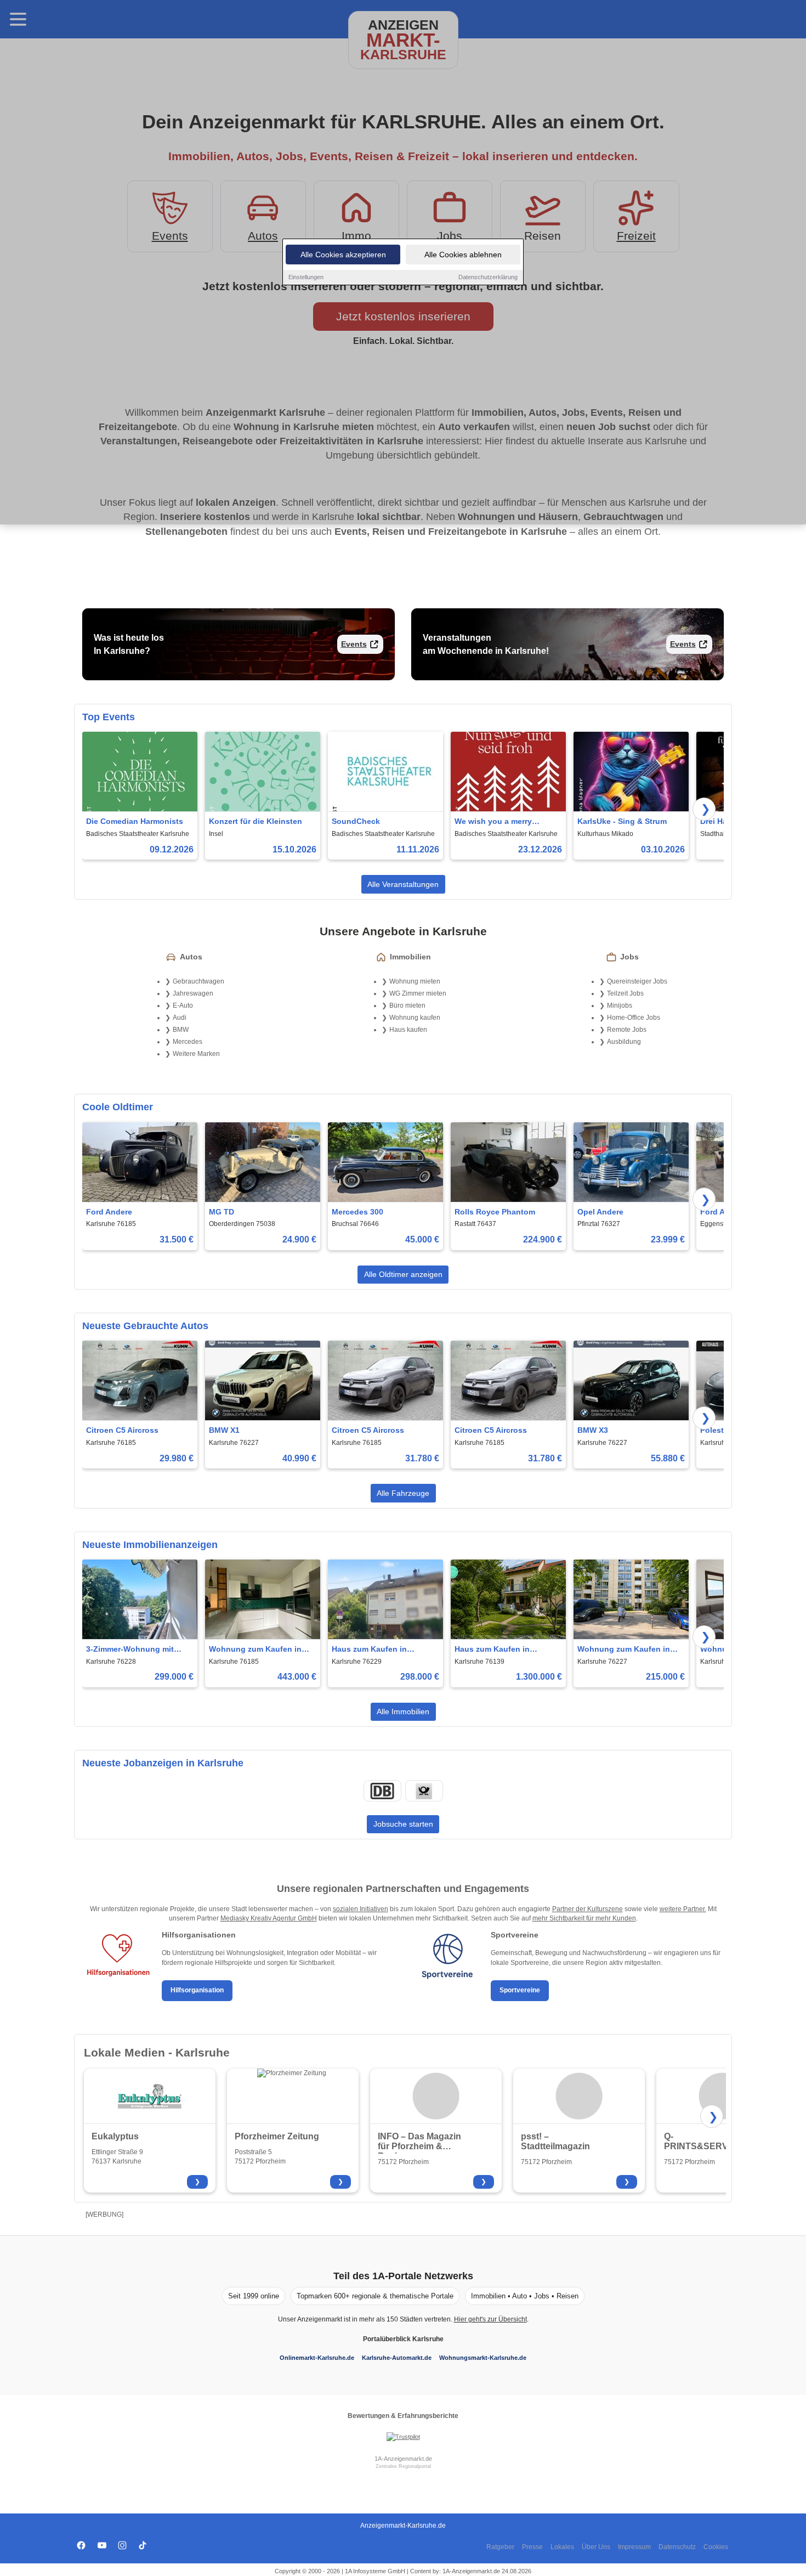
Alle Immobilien (403, 1711)
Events (354, 644)
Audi (180, 1018)
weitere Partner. (683, 1909)
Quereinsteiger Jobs (637, 981)
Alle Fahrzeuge (403, 1493)
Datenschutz (677, 2547)
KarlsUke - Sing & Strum (622, 821)
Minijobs (620, 1005)
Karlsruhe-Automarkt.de (397, 2358)
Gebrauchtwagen (198, 981)
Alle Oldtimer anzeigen (403, 1274)
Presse (532, 2547)
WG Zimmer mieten (418, 993)
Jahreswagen (193, 993)
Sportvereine (520, 1990)
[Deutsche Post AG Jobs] (424, 1791)
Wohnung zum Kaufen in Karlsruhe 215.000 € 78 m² (625, 1650)
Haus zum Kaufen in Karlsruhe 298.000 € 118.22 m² (381, 1650)
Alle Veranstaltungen (403, 884)
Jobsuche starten (403, 1824)
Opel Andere (600, 1212)
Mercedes (188, 1042)
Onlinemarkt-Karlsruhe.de (317, 2358)
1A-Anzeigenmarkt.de (403, 2459)
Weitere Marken (196, 1054)
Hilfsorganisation (197, 1990)
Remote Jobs (627, 1030)
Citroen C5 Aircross (122, 1430)
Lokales (562, 2547)
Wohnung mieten (415, 981)
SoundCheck (356, 821)
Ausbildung (624, 1042)
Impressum (634, 2547)
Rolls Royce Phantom (495, 1212)
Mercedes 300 (357, 1212)
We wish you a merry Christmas (493, 822)
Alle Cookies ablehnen (463, 255)
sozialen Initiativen (361, 1909)
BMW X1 (224, 1430)
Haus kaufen (408, 1030)
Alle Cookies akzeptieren (343, 255)
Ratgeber (500, 2547)
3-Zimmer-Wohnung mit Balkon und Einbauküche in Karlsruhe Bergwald (138, 1650)
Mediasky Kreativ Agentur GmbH (269, 1918)
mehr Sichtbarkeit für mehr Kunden (584, 1918)
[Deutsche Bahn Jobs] (382, 1791)
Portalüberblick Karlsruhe (403, 2339)
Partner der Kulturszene (588, 1909)
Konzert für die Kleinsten (256, 821)
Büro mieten (407, 1005)
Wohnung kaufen (415, 1018)
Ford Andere (109, 1212)
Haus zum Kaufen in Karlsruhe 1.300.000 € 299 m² (502, 1650)
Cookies (716, 2547)
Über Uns (596, 2547)
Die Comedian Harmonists (135, 821)
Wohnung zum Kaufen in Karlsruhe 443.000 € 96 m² (257, 1650)
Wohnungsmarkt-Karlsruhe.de (483, 2358)
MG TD (222, 1212)
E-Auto (183, 1005)
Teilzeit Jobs (625, 993)
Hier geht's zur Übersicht (490, 2319)
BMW (181, 1030)
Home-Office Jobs (634, 1018)
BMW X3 (593, 1430)
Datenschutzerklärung (488, 277)
